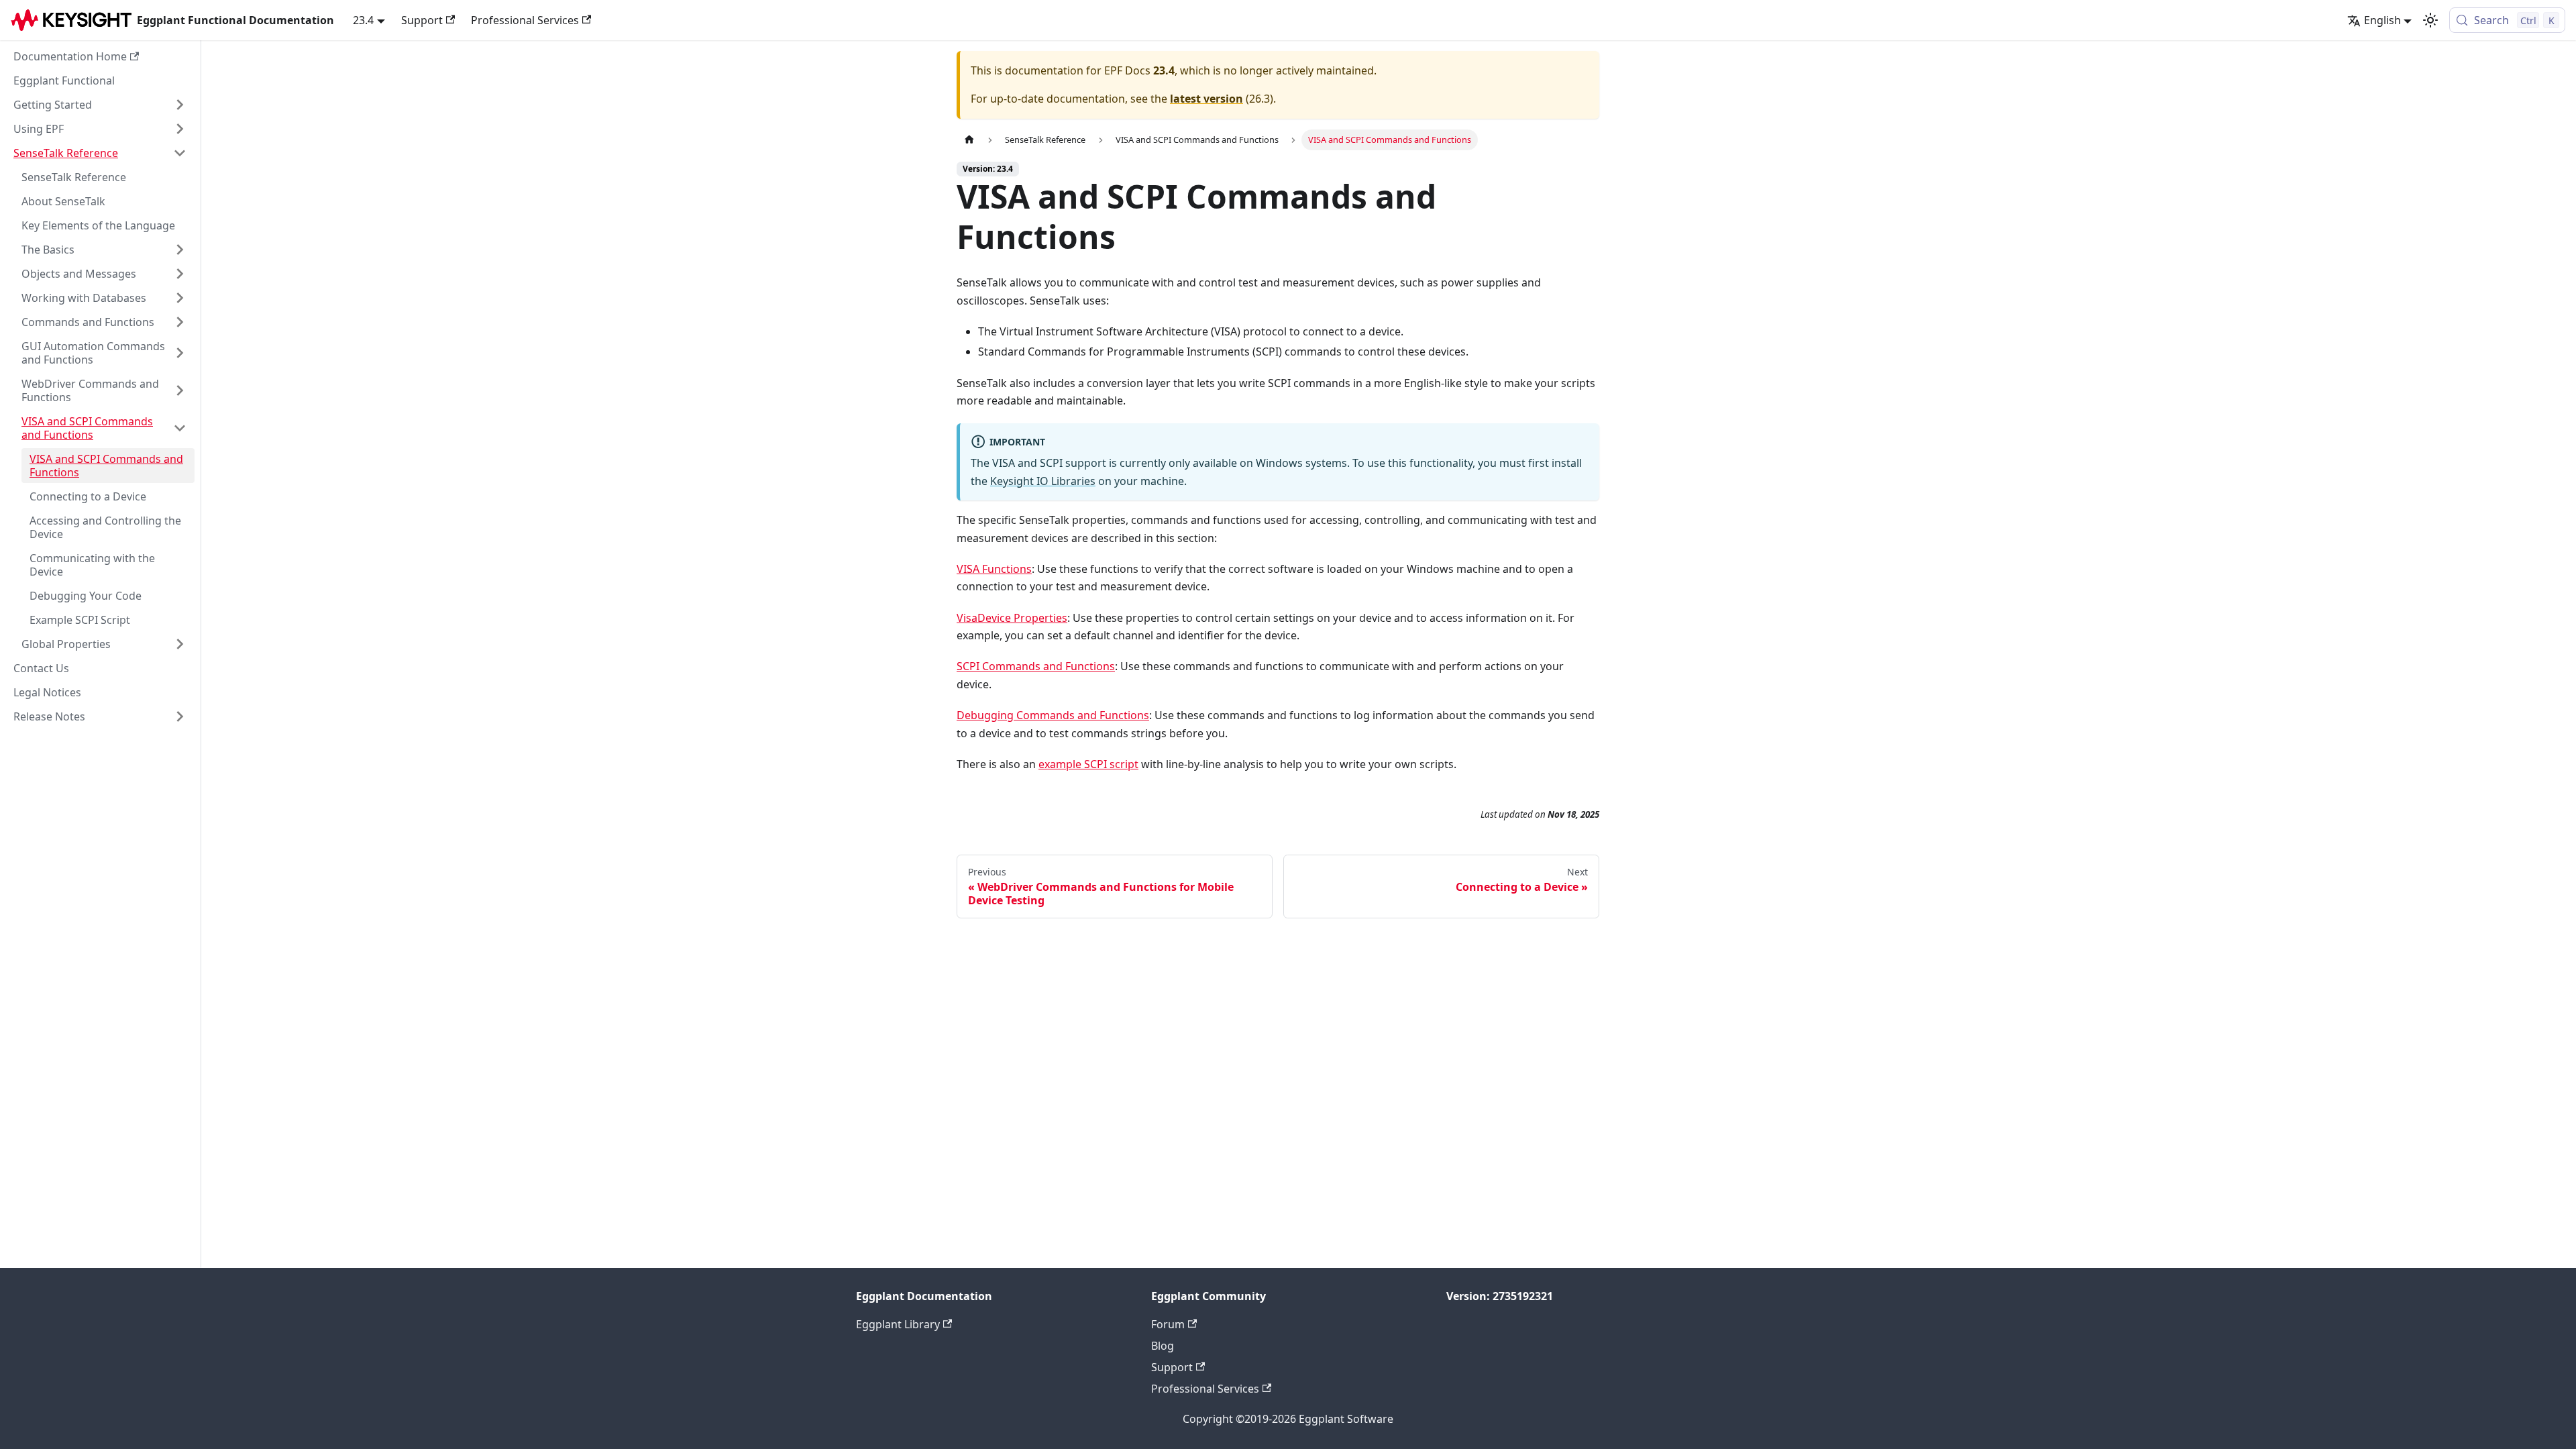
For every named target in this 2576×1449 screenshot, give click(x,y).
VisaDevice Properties (1012, 618)
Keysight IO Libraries (1043, 481)
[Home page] (969, 140)
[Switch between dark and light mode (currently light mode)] (2430, 20)
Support (422, 20)
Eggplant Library (898, 1324)
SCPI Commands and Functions (1036, 666)
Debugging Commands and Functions (1053, 715)
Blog (1163, 1346)
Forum (1168, 1324)
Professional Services (525, 20)
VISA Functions (994, 569)
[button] (100, 105)
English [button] (2382, 20)
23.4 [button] (363, 20)
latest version (1206, 99)
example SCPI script (1088, 764)
